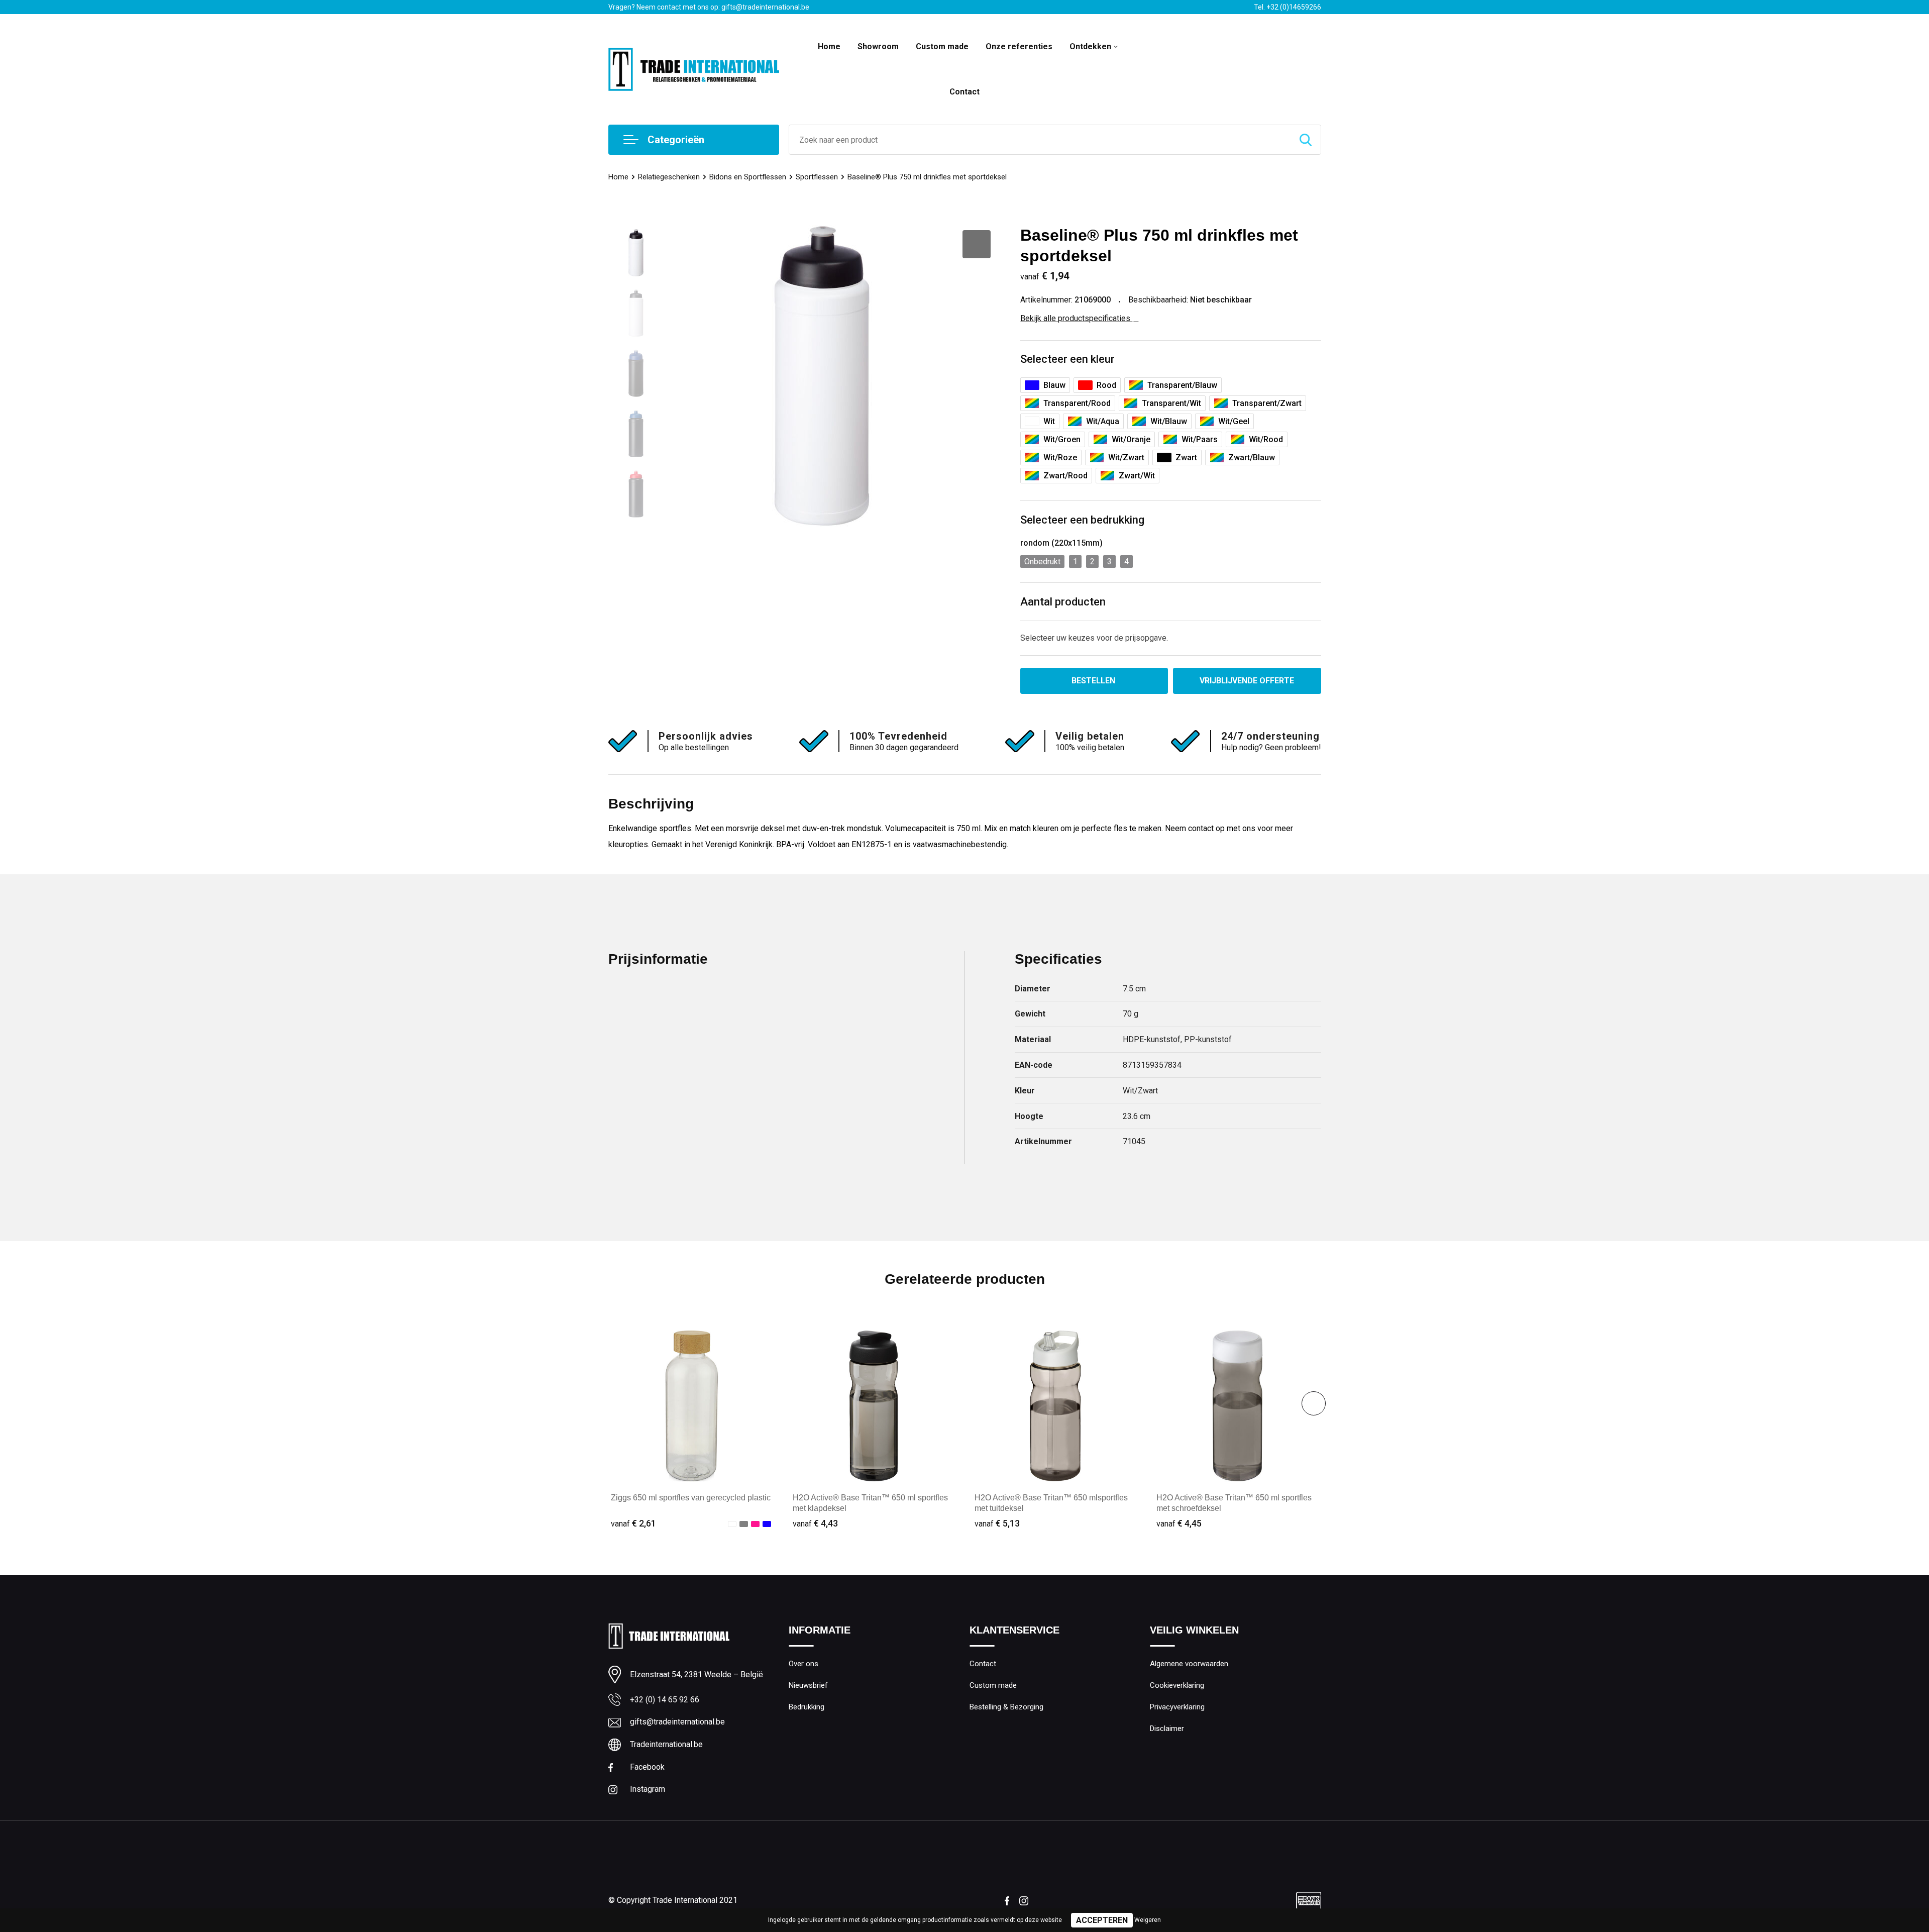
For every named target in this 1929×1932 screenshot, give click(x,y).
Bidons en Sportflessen (748, 177)
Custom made (942, 46)
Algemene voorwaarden (1189, 1664)
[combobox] (1040, 140)
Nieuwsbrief (808, 1685)
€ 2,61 (633, 1523)
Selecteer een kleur (1067, 359)
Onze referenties (1019, 46)
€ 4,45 (1179, 1523)
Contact (964, 92)
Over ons (803, 1664)
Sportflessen (817, 177)
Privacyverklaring (1177, 1707)
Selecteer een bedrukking (1082, 520)
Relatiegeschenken (669, 177)
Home (829, 46)
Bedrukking (807, 1707)
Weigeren (1148, 1920)
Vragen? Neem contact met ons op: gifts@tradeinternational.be (709, 7)
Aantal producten (1063, 602)
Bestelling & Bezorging (1006, 1707)
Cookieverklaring (1177, 1685)
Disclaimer (1167, 1728)
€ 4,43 (815, 1523)
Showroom (878, 46)
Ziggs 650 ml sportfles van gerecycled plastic (691, 1498)
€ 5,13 (997, 1523)
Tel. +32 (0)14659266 (1288, 7)
